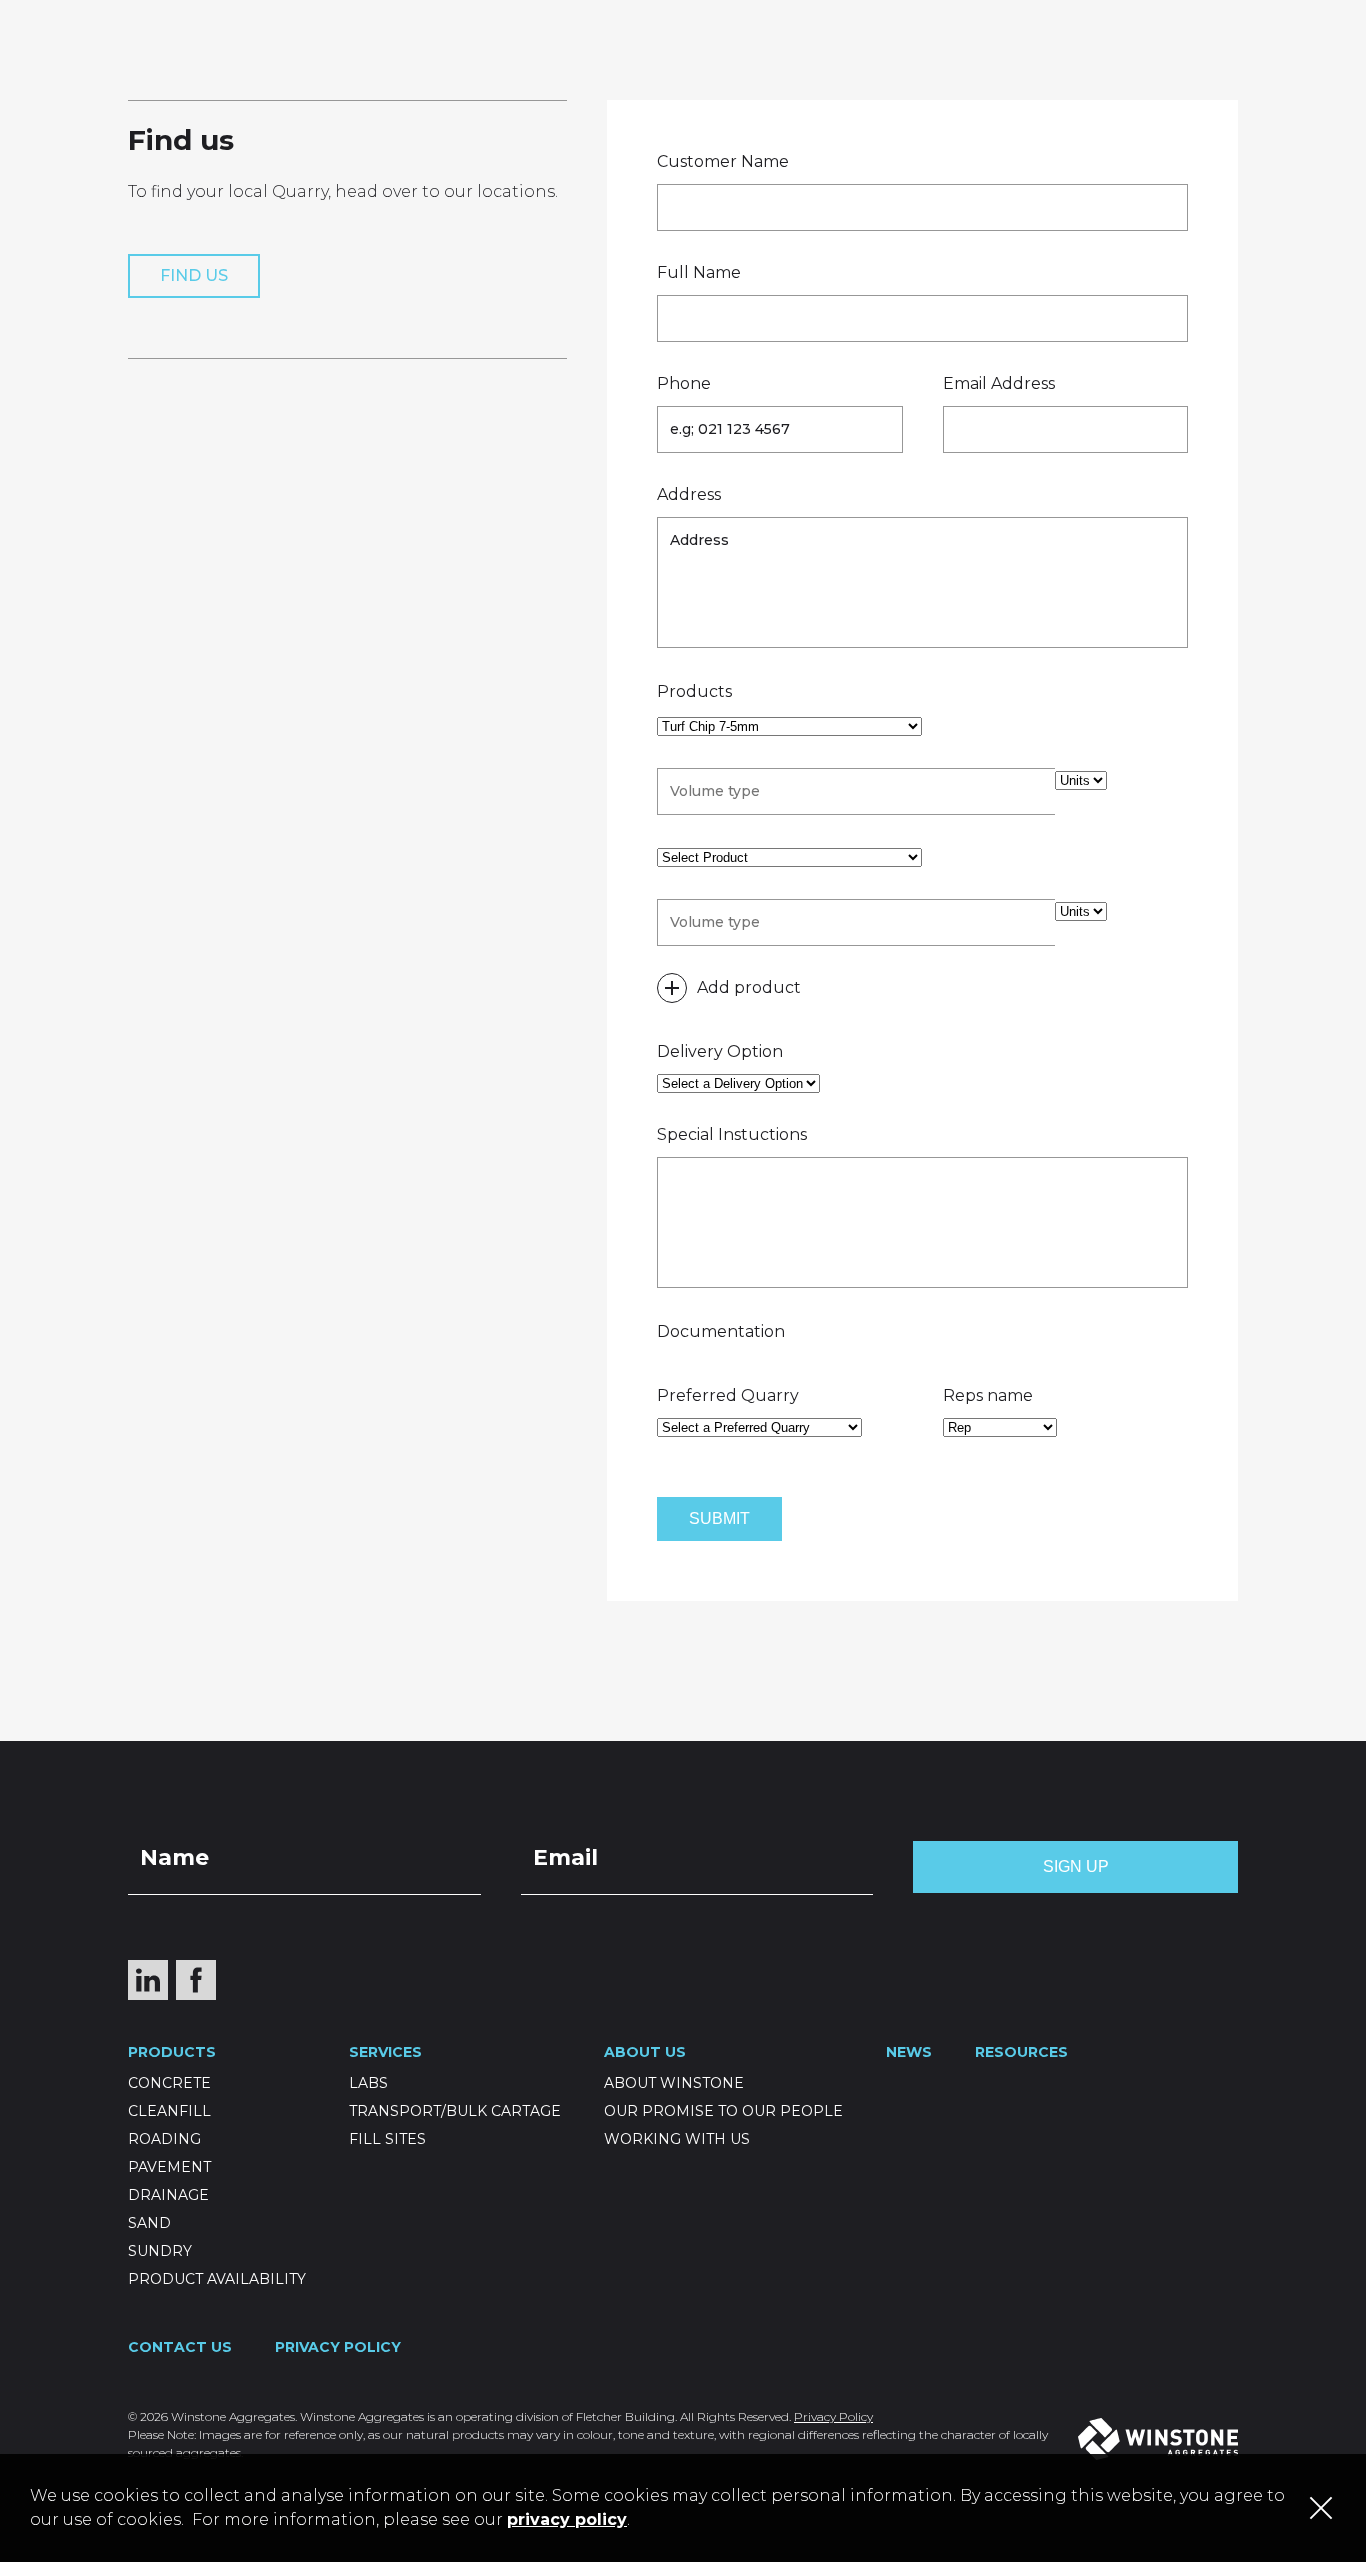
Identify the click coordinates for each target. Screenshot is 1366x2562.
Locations (747, 16)
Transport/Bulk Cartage (455, 2111)
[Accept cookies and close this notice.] (1321, 2508)
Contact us (1021, 90)
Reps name (988, 1395)
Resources (891, 90)
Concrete (169, 2083)
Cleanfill (169, 2111)
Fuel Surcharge (1271, 16)
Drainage (168, 2195)
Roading (164, 2139)
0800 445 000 (1254, 90)
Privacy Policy (338, 2347)
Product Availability (217, 2279)
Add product (749, 987)
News (679, 90)
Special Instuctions (732, 1134)
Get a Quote (889, 16)
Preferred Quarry (728, 1395)
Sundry (160, 2251)
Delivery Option (720, 1051)
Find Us (194, 275)
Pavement (169, 2167)
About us (772, 90)
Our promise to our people (723, 2111)
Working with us (677, 2139)
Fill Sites (387, 2139)
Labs (368, 2083)
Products (477, 90)
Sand (149, 2223)
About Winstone (674, 2083)
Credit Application (1071, 16)
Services (589, 90)
